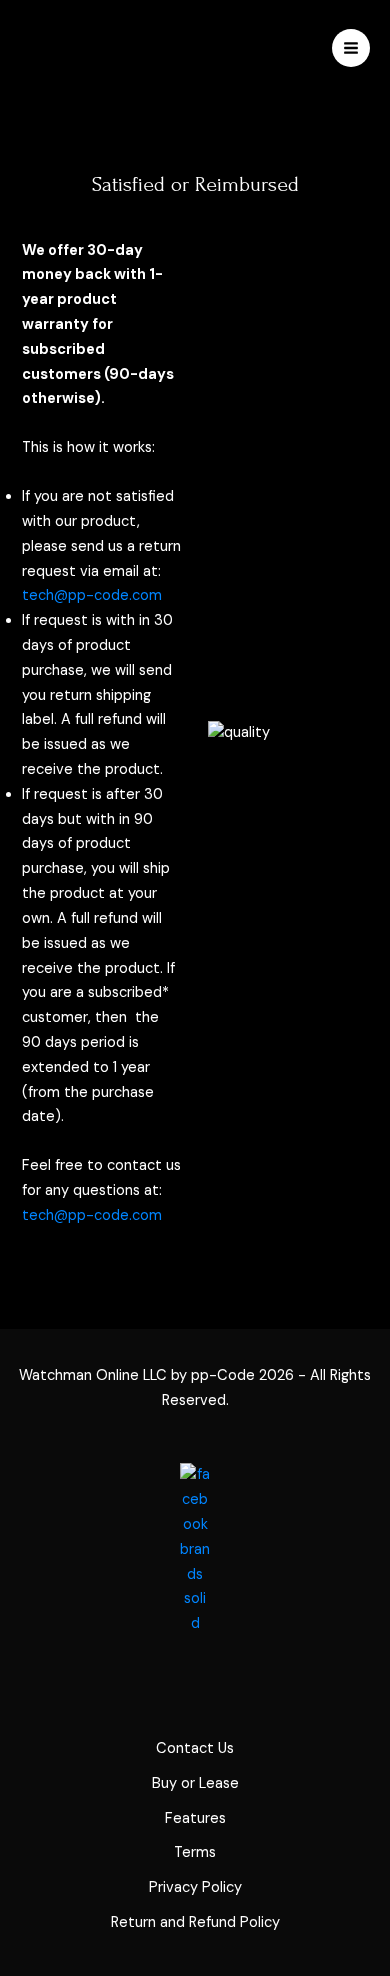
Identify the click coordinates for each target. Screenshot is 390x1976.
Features (195, 1818)
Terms (195, 1852)
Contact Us (195, 1748)
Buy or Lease (195, 1783)
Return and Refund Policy (195, 1922)
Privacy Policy (195, 1887)
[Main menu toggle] (351, 48)
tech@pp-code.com (92, 595)
